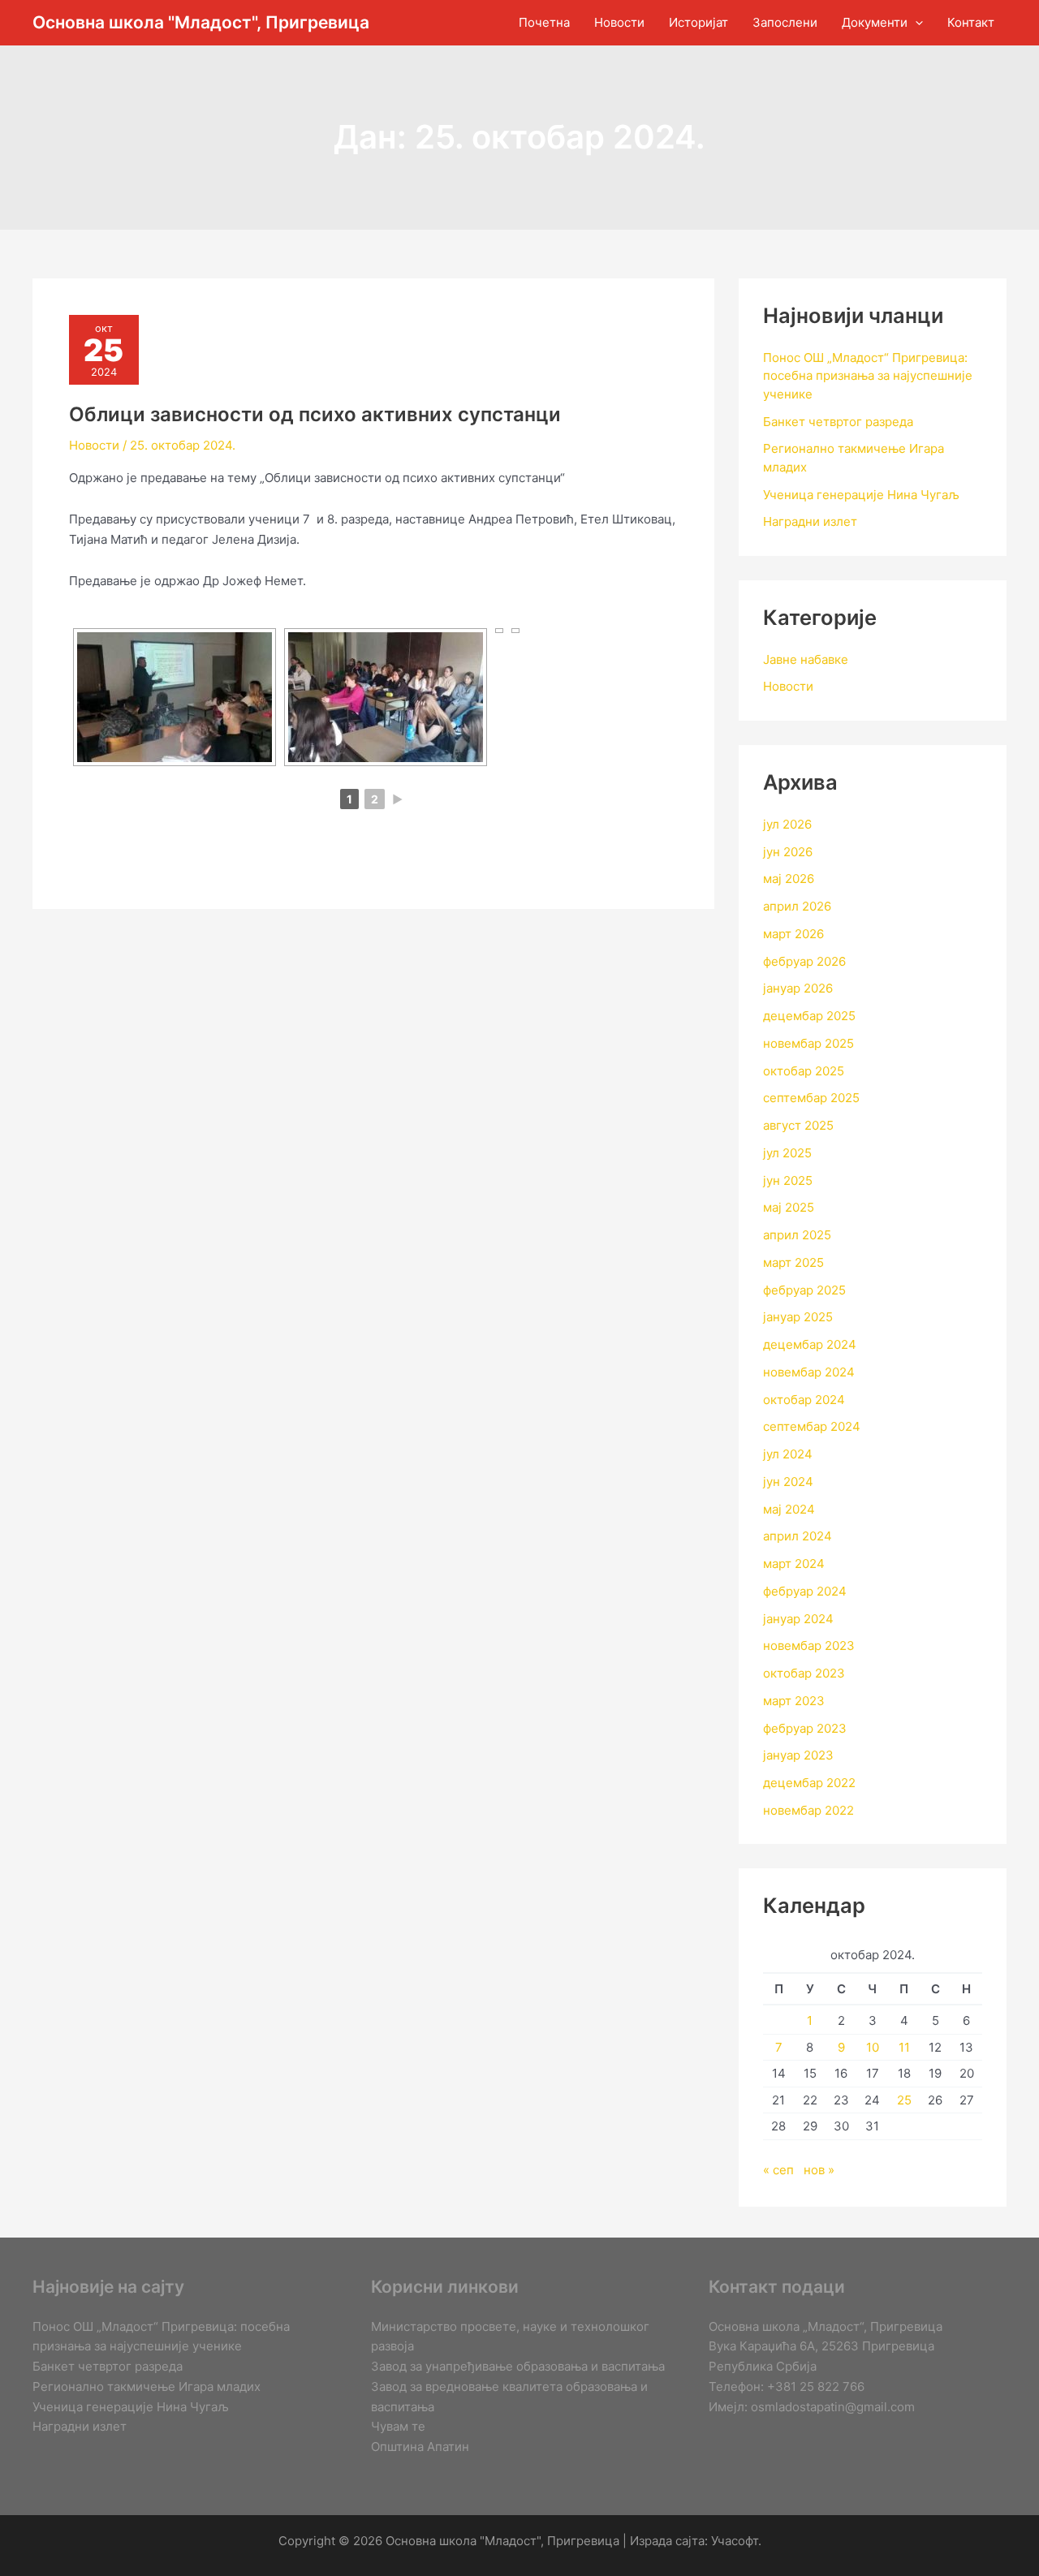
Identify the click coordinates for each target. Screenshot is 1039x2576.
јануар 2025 (798, 1317)
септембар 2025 (811, 1098)
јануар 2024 (798, 1619)
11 (904, 2047)
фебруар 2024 (805, 1591)
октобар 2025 (804, 1071)
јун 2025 (788, 1180)
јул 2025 (787, 1153)
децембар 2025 (809, 1016)
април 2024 (798, 1536)
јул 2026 (787, 824)
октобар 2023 (804, 1673)
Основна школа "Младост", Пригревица (201, 22)
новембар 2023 (809, 1646)
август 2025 (798, 1125)
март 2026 (793, 934)
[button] (915, 22)
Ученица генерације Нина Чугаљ (861, 495)
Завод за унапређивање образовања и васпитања (518, 2366)
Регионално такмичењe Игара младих (147, 2386)
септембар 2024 (812, 1426)
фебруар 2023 (805, 1728)
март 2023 (794, 1701)
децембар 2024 (810, 1344)
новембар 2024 (809, 1372)
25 (904, 2100)
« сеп (778, 2170)
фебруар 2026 (804, 961)
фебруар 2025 (804, 1290)
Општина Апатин (420, 2447)
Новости (94, 445)
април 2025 (797, 1235)
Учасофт (735, 2541)
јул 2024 (788, 1454)
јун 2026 (788, 852)
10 (873, 2047)
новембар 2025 (808, 1043)
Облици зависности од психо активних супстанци (315, 414)
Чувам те (398, 2426)
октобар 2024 (804, 1400)
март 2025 (793, 1262)
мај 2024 (789, 1509)
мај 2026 (789, 879)
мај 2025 (789, 1207)
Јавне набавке (806, 659)
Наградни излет (810, 521)
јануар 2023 (798, 1755)
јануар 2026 (798, 988)
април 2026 (797, 906)
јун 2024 (788, 1482)
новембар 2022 (808, 1810)
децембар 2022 (809, 1783)
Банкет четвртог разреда (838, 422)
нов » (819, 2170)
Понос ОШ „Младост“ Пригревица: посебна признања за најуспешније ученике (868, 376)
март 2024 (794, 1564)
